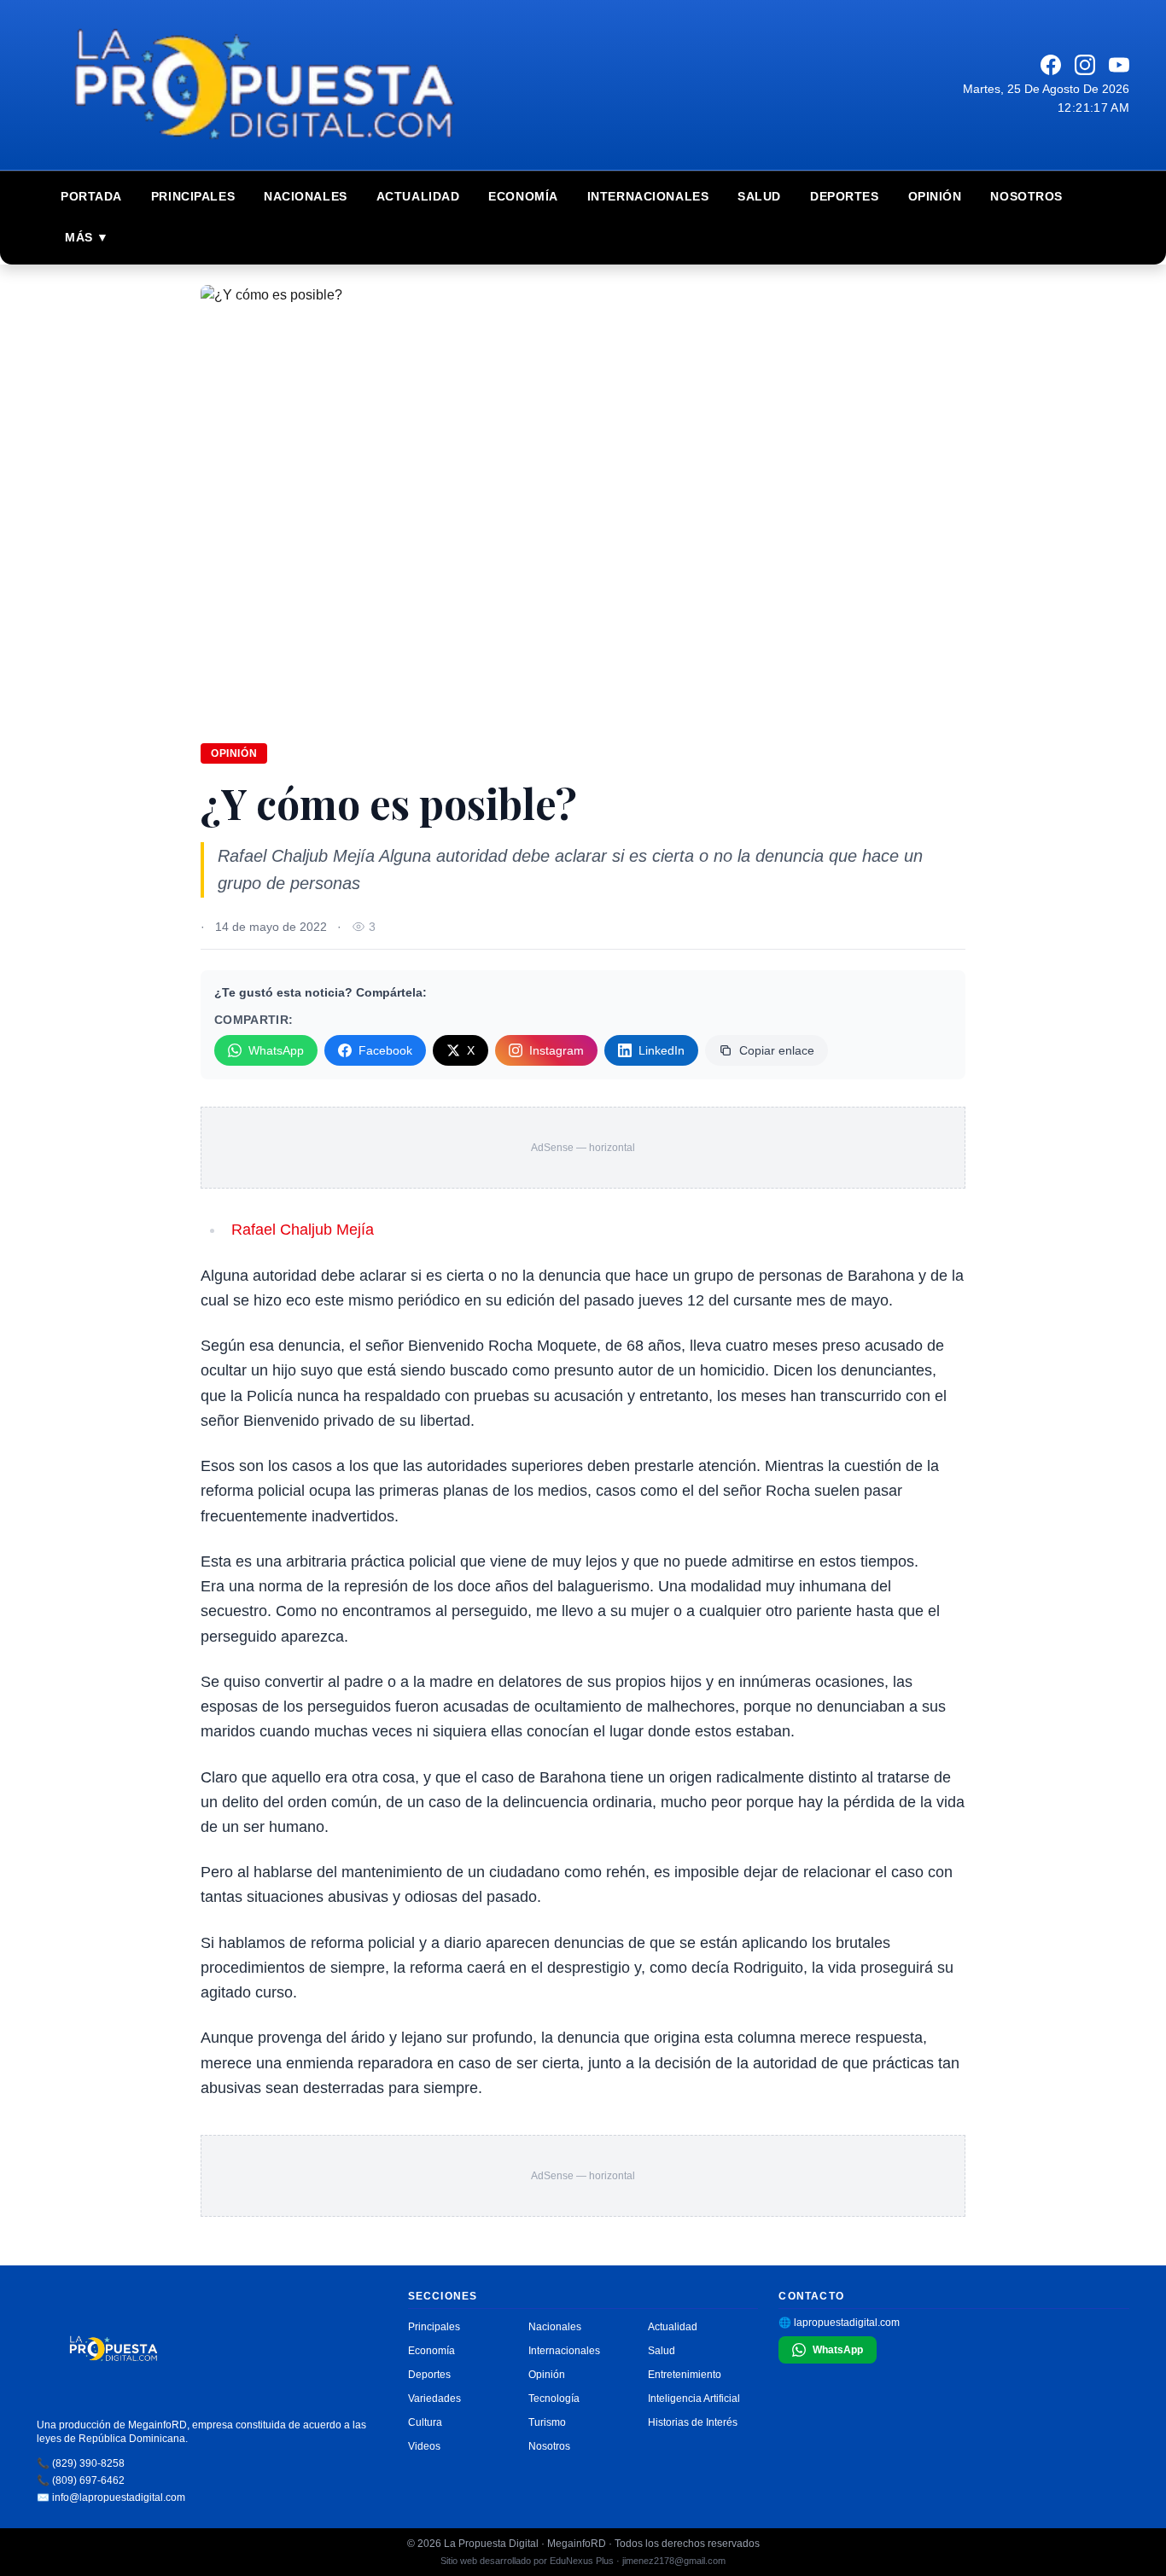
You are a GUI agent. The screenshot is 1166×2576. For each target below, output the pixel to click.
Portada (91, 196)
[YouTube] (1119, 65)
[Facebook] (1051, 65)
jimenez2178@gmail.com (674, 2561)
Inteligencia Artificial (694, 2399)
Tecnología (554, 2399)
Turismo (547, 2422)
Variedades (434, 2399)
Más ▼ (87, 237)
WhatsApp (276, 1050)
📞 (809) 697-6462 (81, 2480)
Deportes (844, 196)
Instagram (557, 1050)
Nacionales (306, 196)
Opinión (935, 196)
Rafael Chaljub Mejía (303, 1230)
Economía (523, 196)
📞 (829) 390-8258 (81, 2463)
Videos (424, 2446)
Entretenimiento (685, 2375)
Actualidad (418, 196)
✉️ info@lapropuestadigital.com (111, 2497)
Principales (193, 196)
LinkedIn (662, 1050)
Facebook (385, 1050)
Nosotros (1026, 196)
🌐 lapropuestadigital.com (839, 2323)
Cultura (425, 2422)
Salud (759, 196)
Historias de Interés (693, 2422)
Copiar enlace (777, 1050)
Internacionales (648, 196)
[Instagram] (1085, 65)
